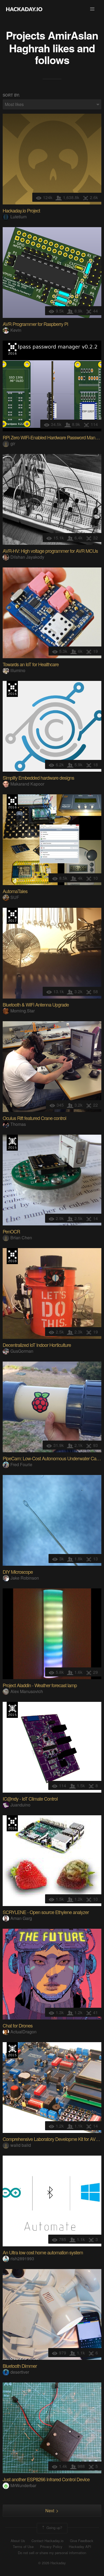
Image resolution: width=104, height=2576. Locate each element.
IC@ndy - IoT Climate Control (30, 1798)
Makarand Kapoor (27, 784)
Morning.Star (23, 1011)
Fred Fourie (21, 1464)
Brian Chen (21, 1238)
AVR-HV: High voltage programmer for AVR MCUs (50, 551)
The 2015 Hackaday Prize (12, 1143)
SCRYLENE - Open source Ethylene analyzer (46, 1912)
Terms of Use (23, 2547)
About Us (18, 2541)
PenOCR (11, 1231)
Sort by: (11, 95)
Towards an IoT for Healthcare (31, 664)
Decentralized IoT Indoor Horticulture (37, 1345)
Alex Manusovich (27, 1691)
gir (13, 443)
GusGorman (22, 1351)
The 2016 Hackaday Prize (12, 349)
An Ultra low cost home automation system (43, 2252)
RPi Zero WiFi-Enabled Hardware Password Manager (53, 437)
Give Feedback (82, 2541)
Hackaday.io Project (21, 210)
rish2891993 (22, 2259)
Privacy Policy (51, 2547)
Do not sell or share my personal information (52, 2553)
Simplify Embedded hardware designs (38, 778)
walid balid (21, 2145)
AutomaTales (15, 891)
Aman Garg (21, 1918)
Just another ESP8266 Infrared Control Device (46, 2479)
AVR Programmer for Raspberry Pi (35, 324)
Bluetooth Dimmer (20, 2366)
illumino (18, 670)
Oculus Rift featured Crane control (34, 1118)
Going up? (54, 2528)
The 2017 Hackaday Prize (12, 916)
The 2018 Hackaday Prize (12, 1256)
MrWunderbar (23, 2485)
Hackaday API (80, 2547)
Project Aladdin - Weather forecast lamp (40, 1685)
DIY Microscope (18, 1572)
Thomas (18, 1124)
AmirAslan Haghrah (54, 42)
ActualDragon (23, 2032)
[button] (92, 9)
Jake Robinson (25, 1578)
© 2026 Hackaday (52, 2563)
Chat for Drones (18, 2025)
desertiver (20, 2372)
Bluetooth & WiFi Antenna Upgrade (36, 1004)
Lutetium (19, 217)
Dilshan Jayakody (27, 557)
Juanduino (20, 1805)
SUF (15, 897)
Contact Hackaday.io (47, 2541)
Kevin (16, 330)
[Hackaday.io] (24, 9)
